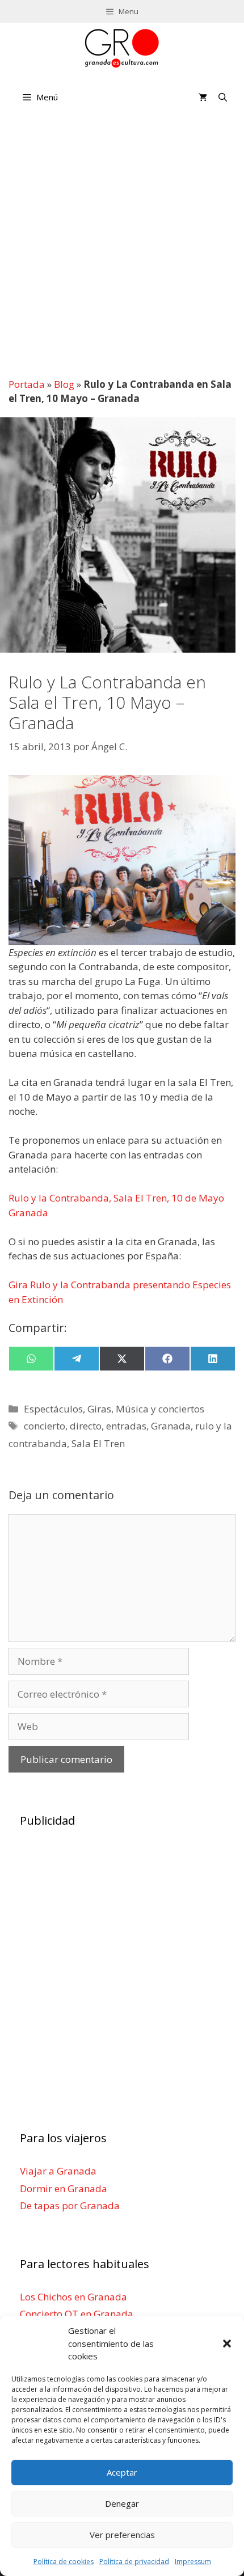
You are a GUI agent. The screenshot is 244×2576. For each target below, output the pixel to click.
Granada (171, 1426)
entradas (126, 1426)
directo (86, 1426)
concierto (45, 1426)
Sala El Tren (98, 1443)
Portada (27, 384)
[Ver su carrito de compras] (203, 97)
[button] (227, 2344)
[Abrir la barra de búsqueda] (223, 97)
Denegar (122, 2503)
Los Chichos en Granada (73, 2297)
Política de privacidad (134, 2562)
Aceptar (122, 2472)
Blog (64, 384)
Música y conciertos (160, 1409)
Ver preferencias (122, 2535)
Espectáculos (53, 1409)
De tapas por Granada (70, 2205)
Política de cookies (64, 2562)
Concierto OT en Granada (77, 2314)
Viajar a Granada (58, 2171)
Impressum (193, 2562)
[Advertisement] (122, 244)
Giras (99, 1409)
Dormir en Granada (64, 2188)
